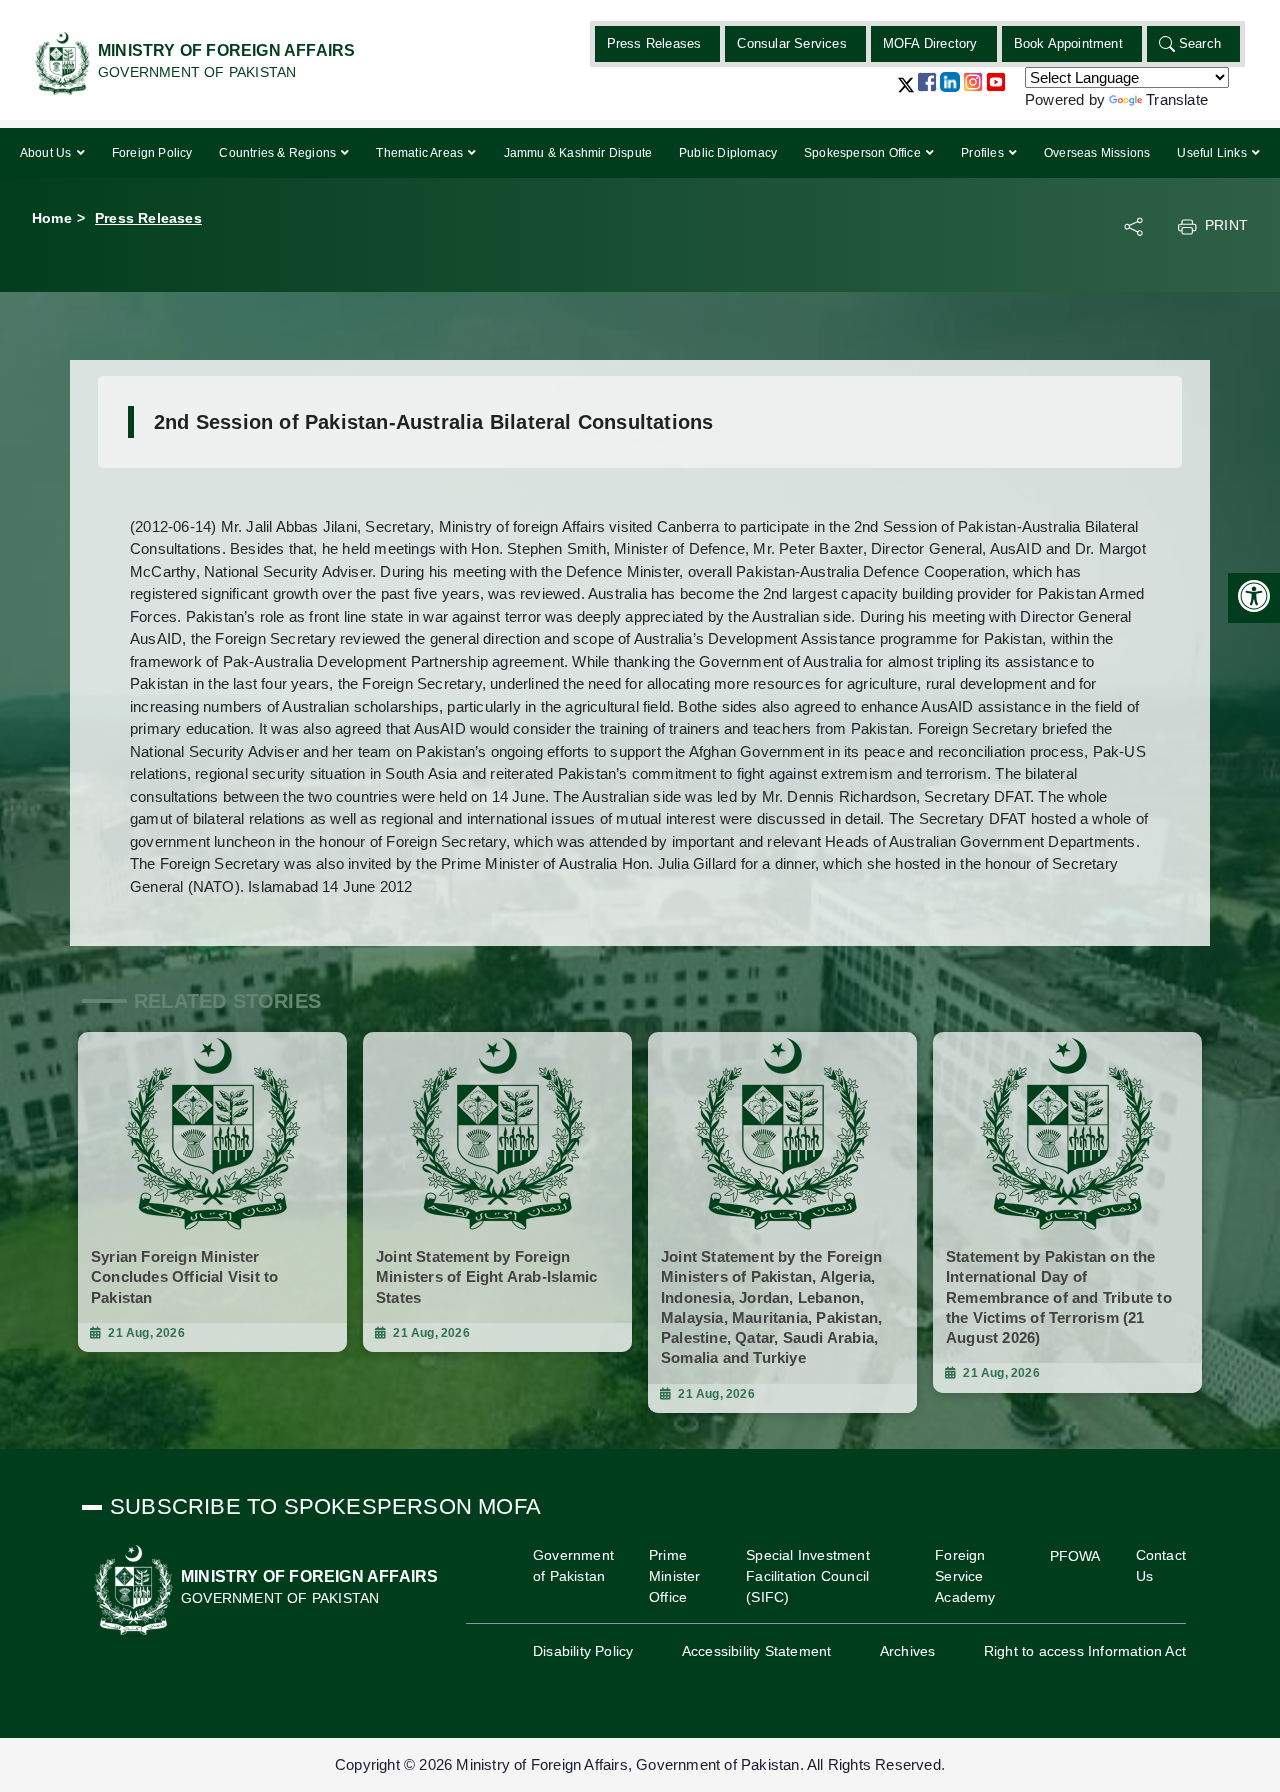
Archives (908, 1651)
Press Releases (654, 43)
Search (1200, 43)
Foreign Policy (152, 153)
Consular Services (791, 43)
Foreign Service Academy (965, 1576)
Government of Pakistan (573, 1565)
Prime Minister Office (675, 1576)
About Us (47, 153)
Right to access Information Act (1085, 1651)
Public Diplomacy (728, 153)
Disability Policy (583, 1651)
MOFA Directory (930, 43)
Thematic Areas (421, 153)
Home (52, 218)
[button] (906, 92)
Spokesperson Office (864, 153)
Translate (1177, 99)
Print (1226, 225)
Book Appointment (1068, 43)
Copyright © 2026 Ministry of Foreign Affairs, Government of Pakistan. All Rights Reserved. (640, 1764)
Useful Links (1213, 153)
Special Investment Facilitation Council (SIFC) (808, 1576)
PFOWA (1075, 1556)
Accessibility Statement (757, 1651)
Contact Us (1161, 1565)
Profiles (984, 153)
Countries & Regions (279, 153)
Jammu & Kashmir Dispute (578, 153)
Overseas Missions (1097, 153)
